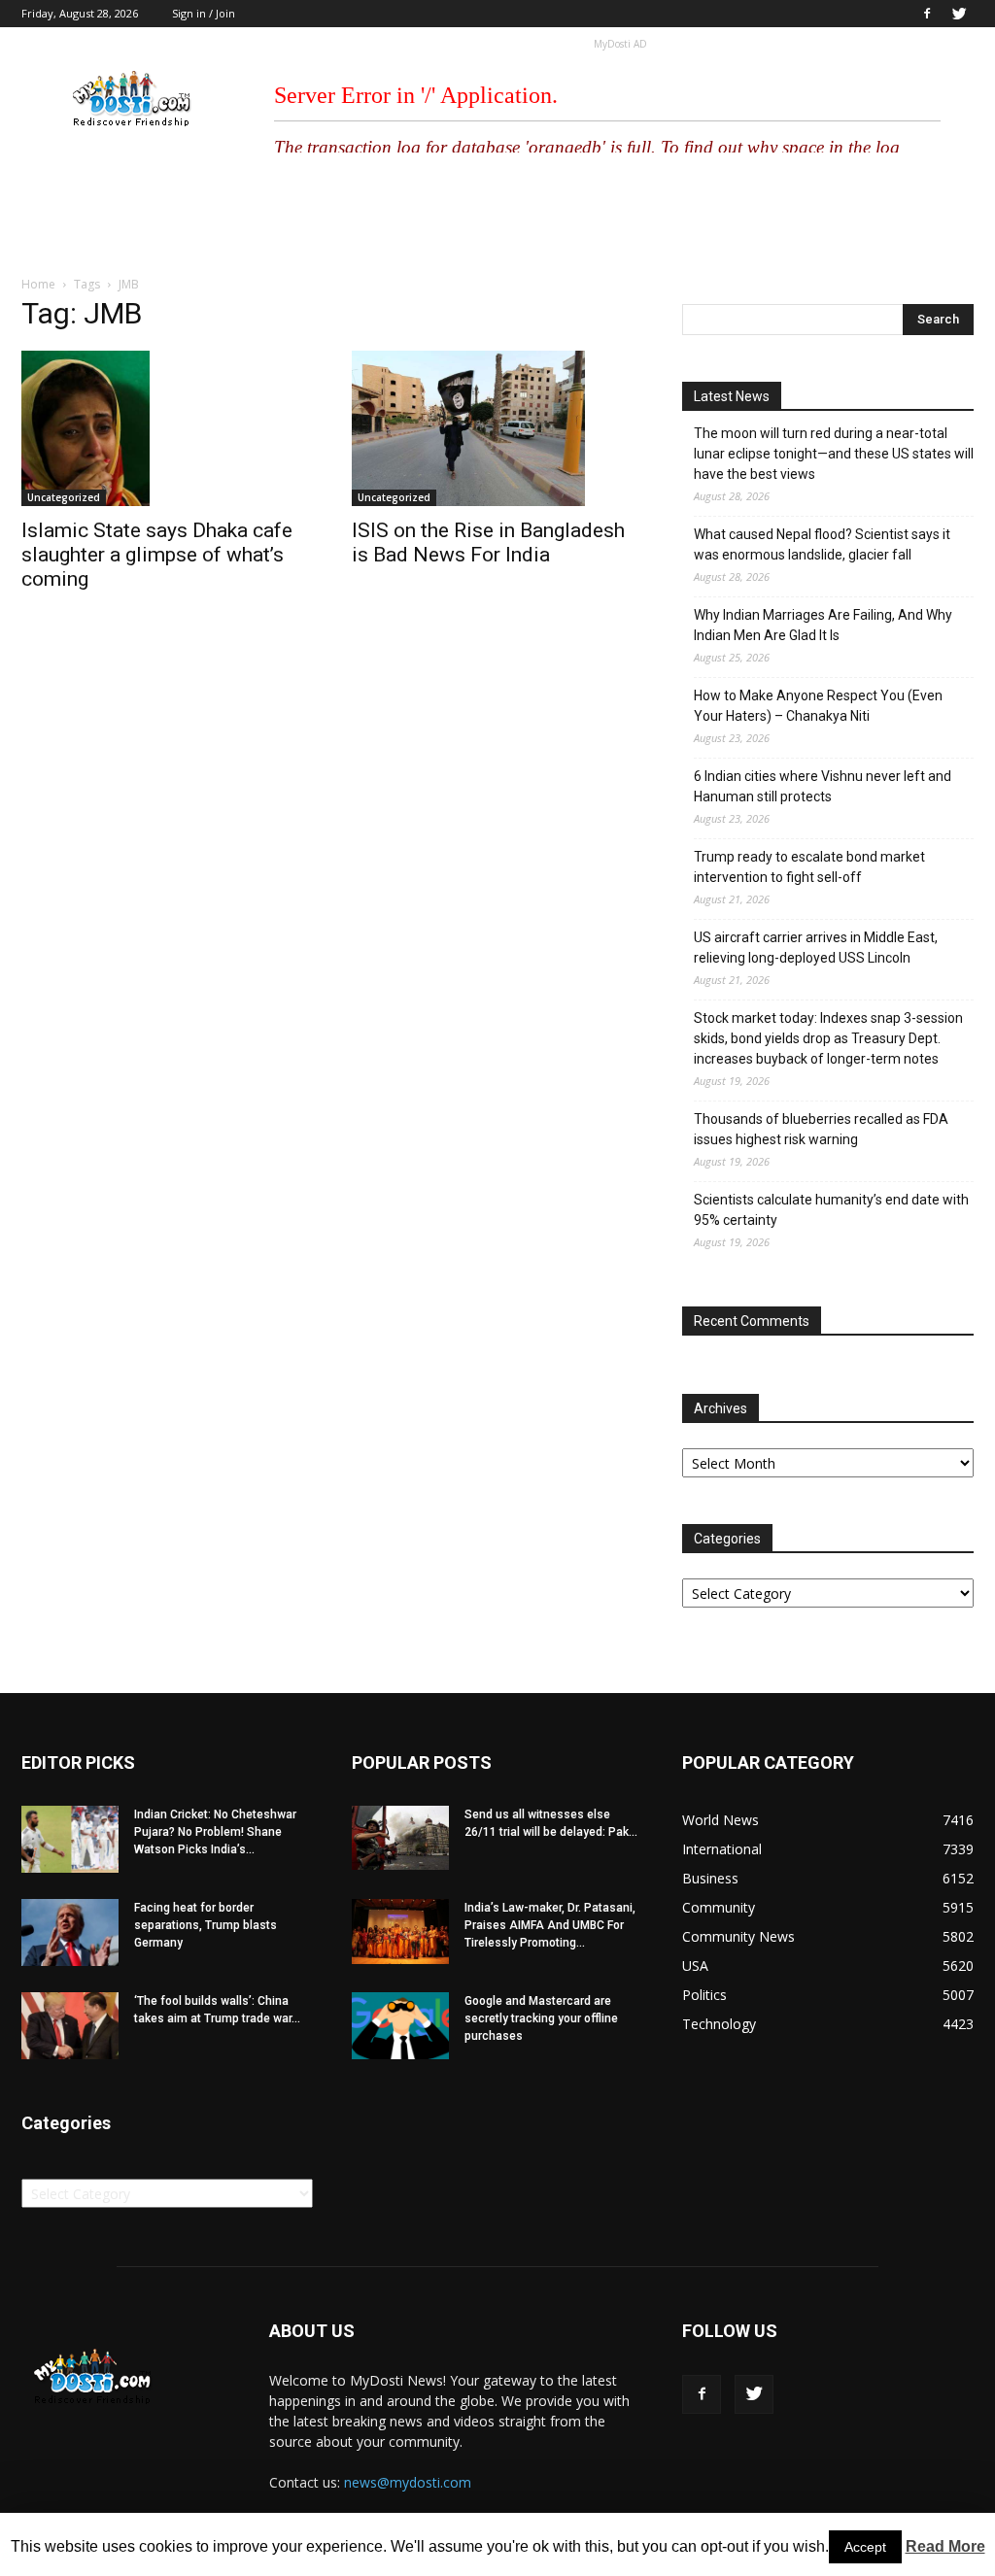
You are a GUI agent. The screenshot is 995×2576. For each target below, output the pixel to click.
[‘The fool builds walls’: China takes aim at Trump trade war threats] (70, 2026)
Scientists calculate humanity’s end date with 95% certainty (831, 1210)
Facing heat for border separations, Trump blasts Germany (206, 1925)
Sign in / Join (204, 13)
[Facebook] (927, 14)
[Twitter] (959, 14)
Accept (865, 2547)
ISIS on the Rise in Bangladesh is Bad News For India (488, 542)
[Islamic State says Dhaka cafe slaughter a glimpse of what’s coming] (167, 428)
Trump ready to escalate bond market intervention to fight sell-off (809, 867)
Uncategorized (64, 497)
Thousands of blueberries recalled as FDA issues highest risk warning (821, 1129)
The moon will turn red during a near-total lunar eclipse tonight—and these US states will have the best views (834, 454)
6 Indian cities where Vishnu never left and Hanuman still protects (823, 786)
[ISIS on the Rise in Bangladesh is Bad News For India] (497, 428)
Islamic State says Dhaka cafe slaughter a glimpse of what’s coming (157, 555)
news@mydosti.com (408, 2482)
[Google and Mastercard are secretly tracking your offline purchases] (400, 2026)
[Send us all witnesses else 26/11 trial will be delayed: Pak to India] (400, 1838)
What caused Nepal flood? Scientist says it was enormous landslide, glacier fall (822, 544)
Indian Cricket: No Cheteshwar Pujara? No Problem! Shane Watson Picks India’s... (215, 1832)
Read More (945, 2546)
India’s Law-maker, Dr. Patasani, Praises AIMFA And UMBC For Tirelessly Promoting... (550, 1925)
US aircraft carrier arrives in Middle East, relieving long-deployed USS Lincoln (816, 948)
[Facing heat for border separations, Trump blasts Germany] (70, 1932)
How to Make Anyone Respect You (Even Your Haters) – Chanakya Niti (818, 706)
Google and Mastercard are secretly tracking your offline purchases (541, 2018)
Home (38, 284)
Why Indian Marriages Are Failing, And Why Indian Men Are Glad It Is (823, 625)
